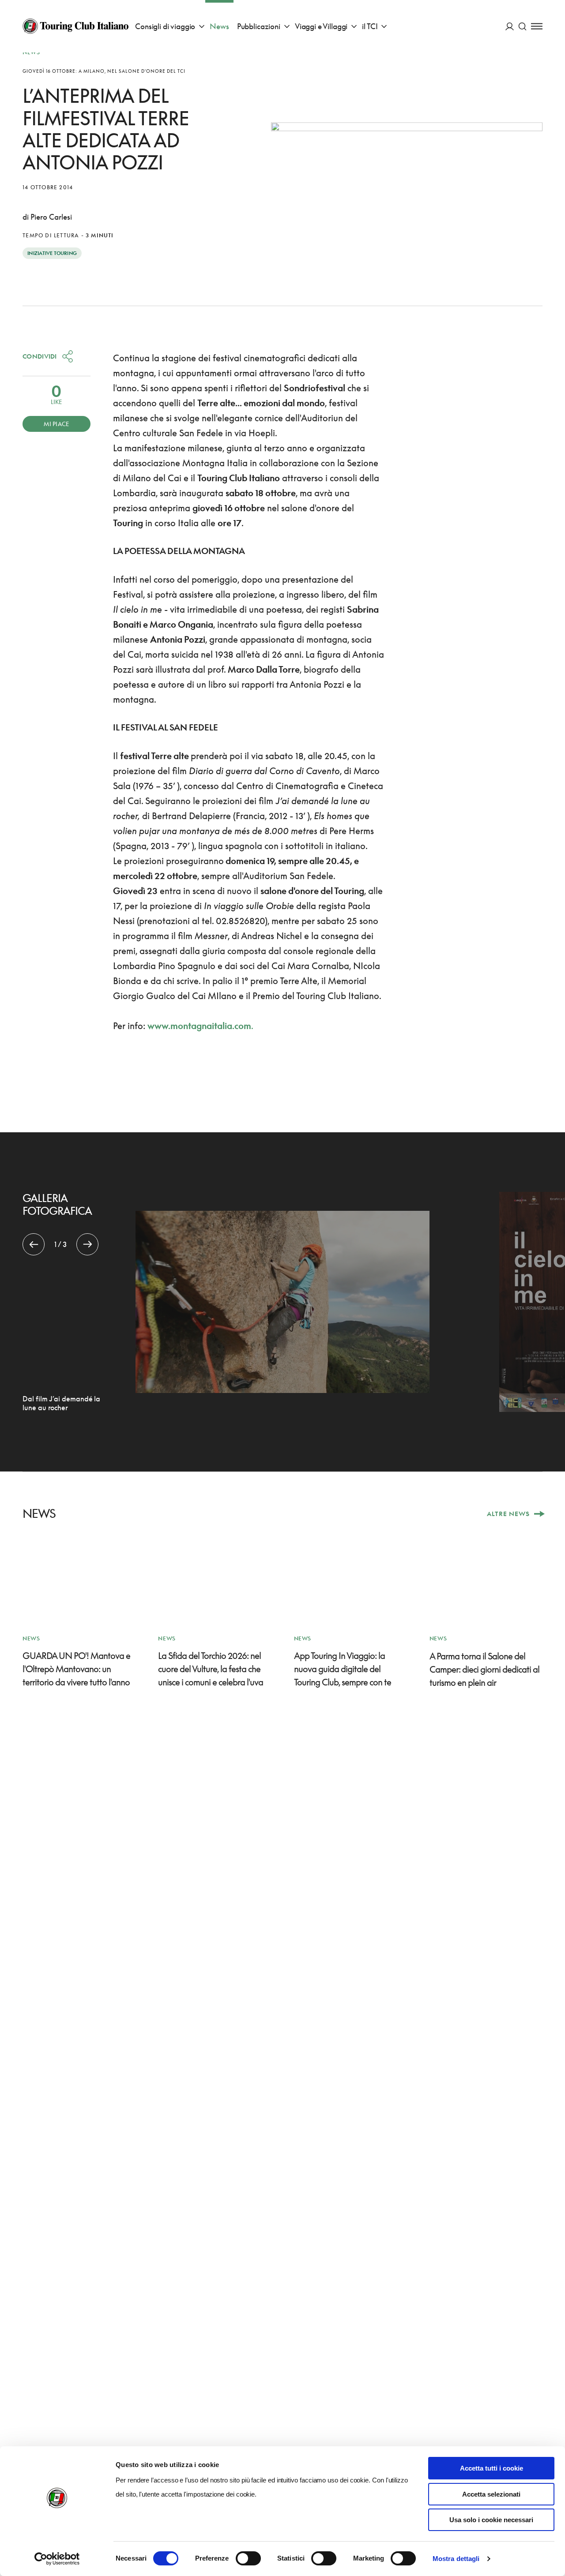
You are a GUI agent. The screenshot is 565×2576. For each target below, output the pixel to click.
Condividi (40, 356)
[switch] (248, 2558)
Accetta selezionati (491, 2494)
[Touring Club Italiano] (75, 26)
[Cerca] (522, 26)
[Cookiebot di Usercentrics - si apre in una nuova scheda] (57, 2559)
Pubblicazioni (259, 26)
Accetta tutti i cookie (492, 2468)
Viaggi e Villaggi (321, 26)
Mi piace (56, 424)
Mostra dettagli (456, 2559)
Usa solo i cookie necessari (491, 2520)
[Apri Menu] (537, 26)
